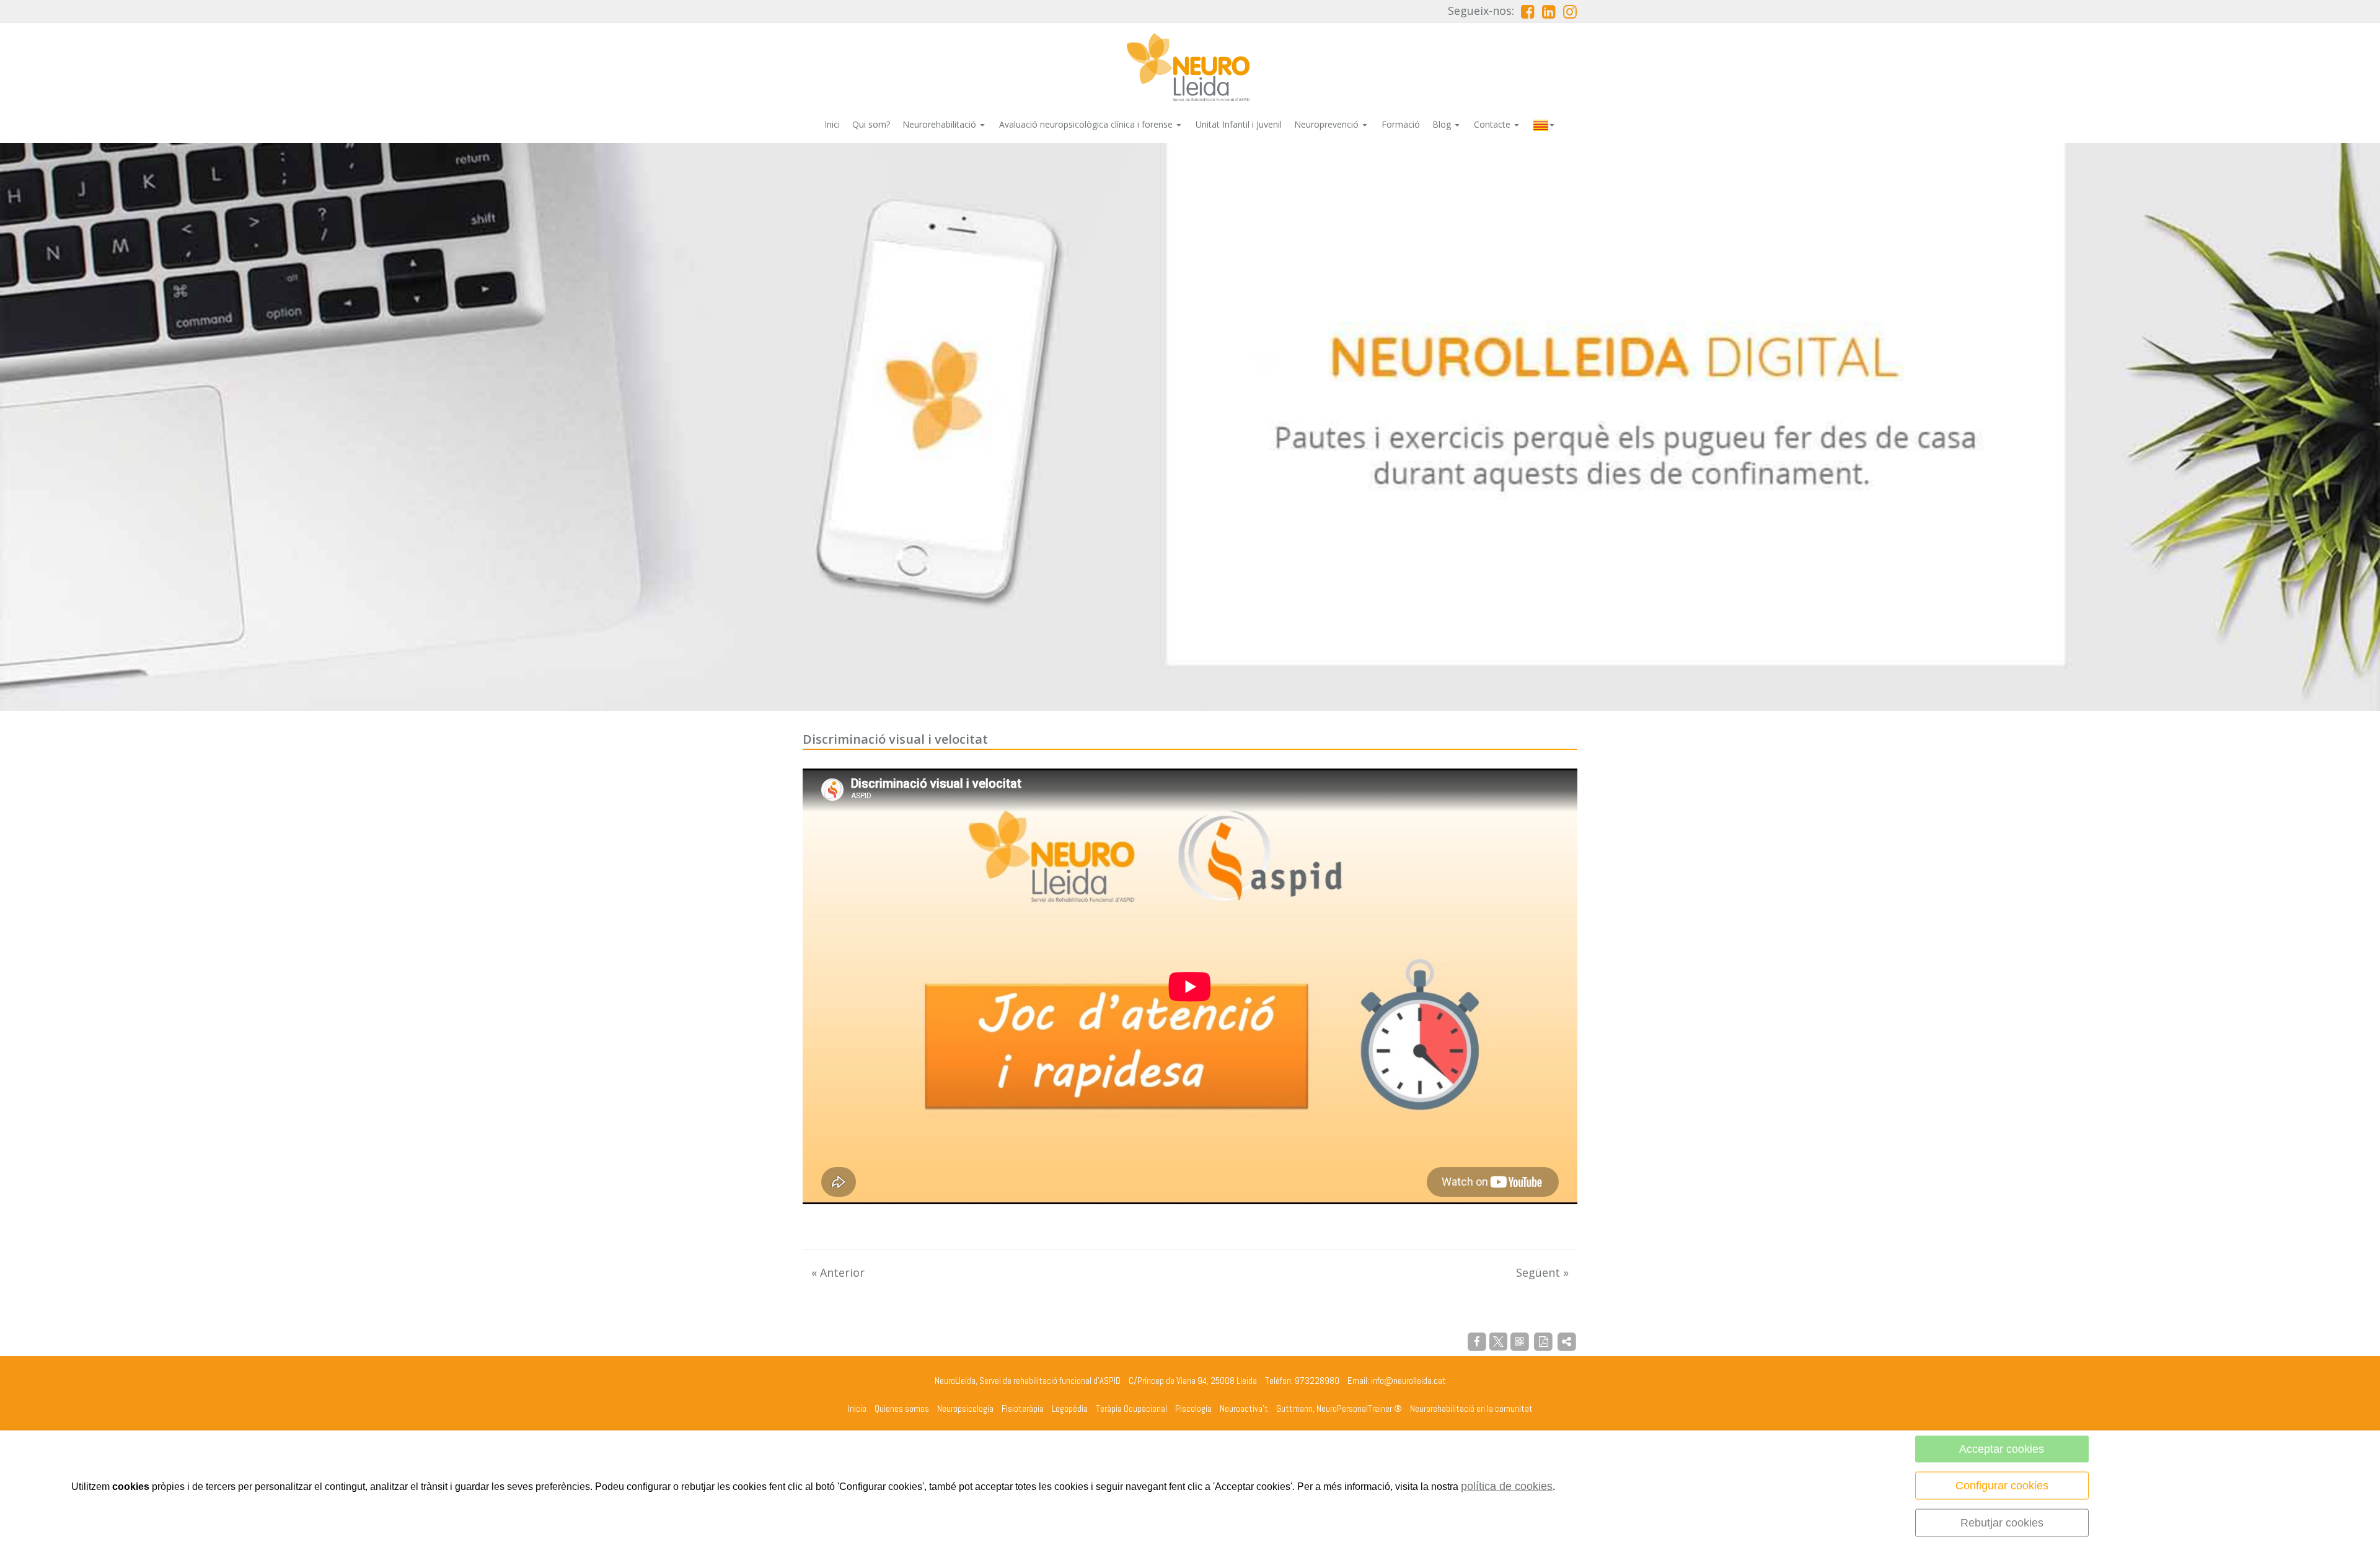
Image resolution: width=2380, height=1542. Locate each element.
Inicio (857, 1408)
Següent (1542, 1272)
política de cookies (1507, 1486)
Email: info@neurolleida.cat (1397, 1381)
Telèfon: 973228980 (1302, 1381)
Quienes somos (902, 1408)
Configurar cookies (2002, 1486)
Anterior (838, 1272)
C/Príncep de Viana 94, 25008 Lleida (1193, 1381)
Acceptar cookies (2002, 1449)
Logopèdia (1070, 1408)
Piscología (1193, 1408)
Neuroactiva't (1244, 1408)
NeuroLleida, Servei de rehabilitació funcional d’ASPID (1028, 1381)
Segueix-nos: (1481, 11)
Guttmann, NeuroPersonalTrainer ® (1339, 1408)
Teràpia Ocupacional (1131, 1408)
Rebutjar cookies (2002, 1523)
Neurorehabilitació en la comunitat (1471, 1408)
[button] (1545, 124)
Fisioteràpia (1023, 1408)
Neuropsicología (965, 1408)
